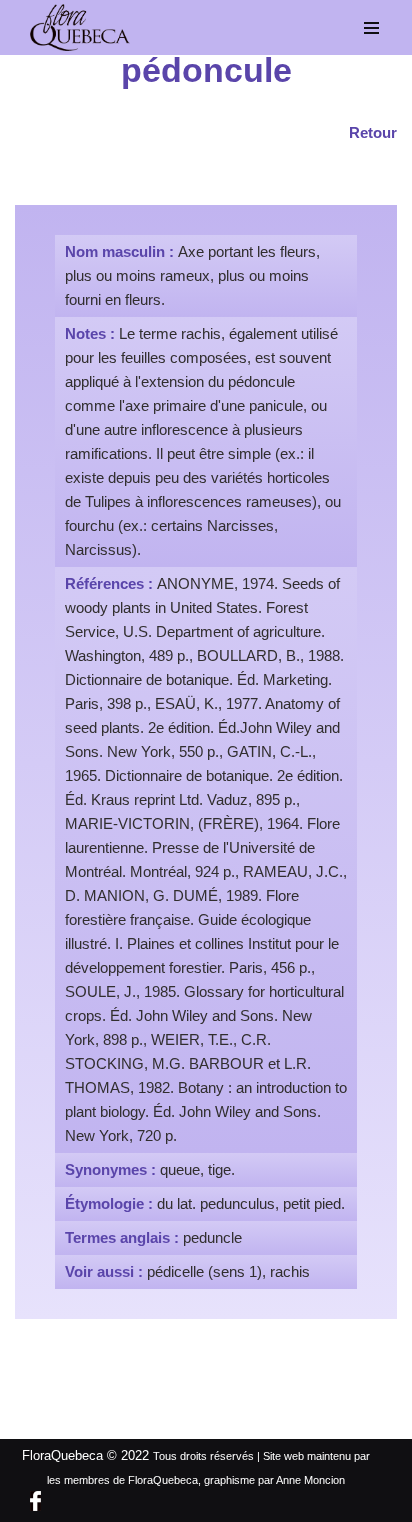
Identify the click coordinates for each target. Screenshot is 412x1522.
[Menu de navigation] (372, 28)
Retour (373, 132)
